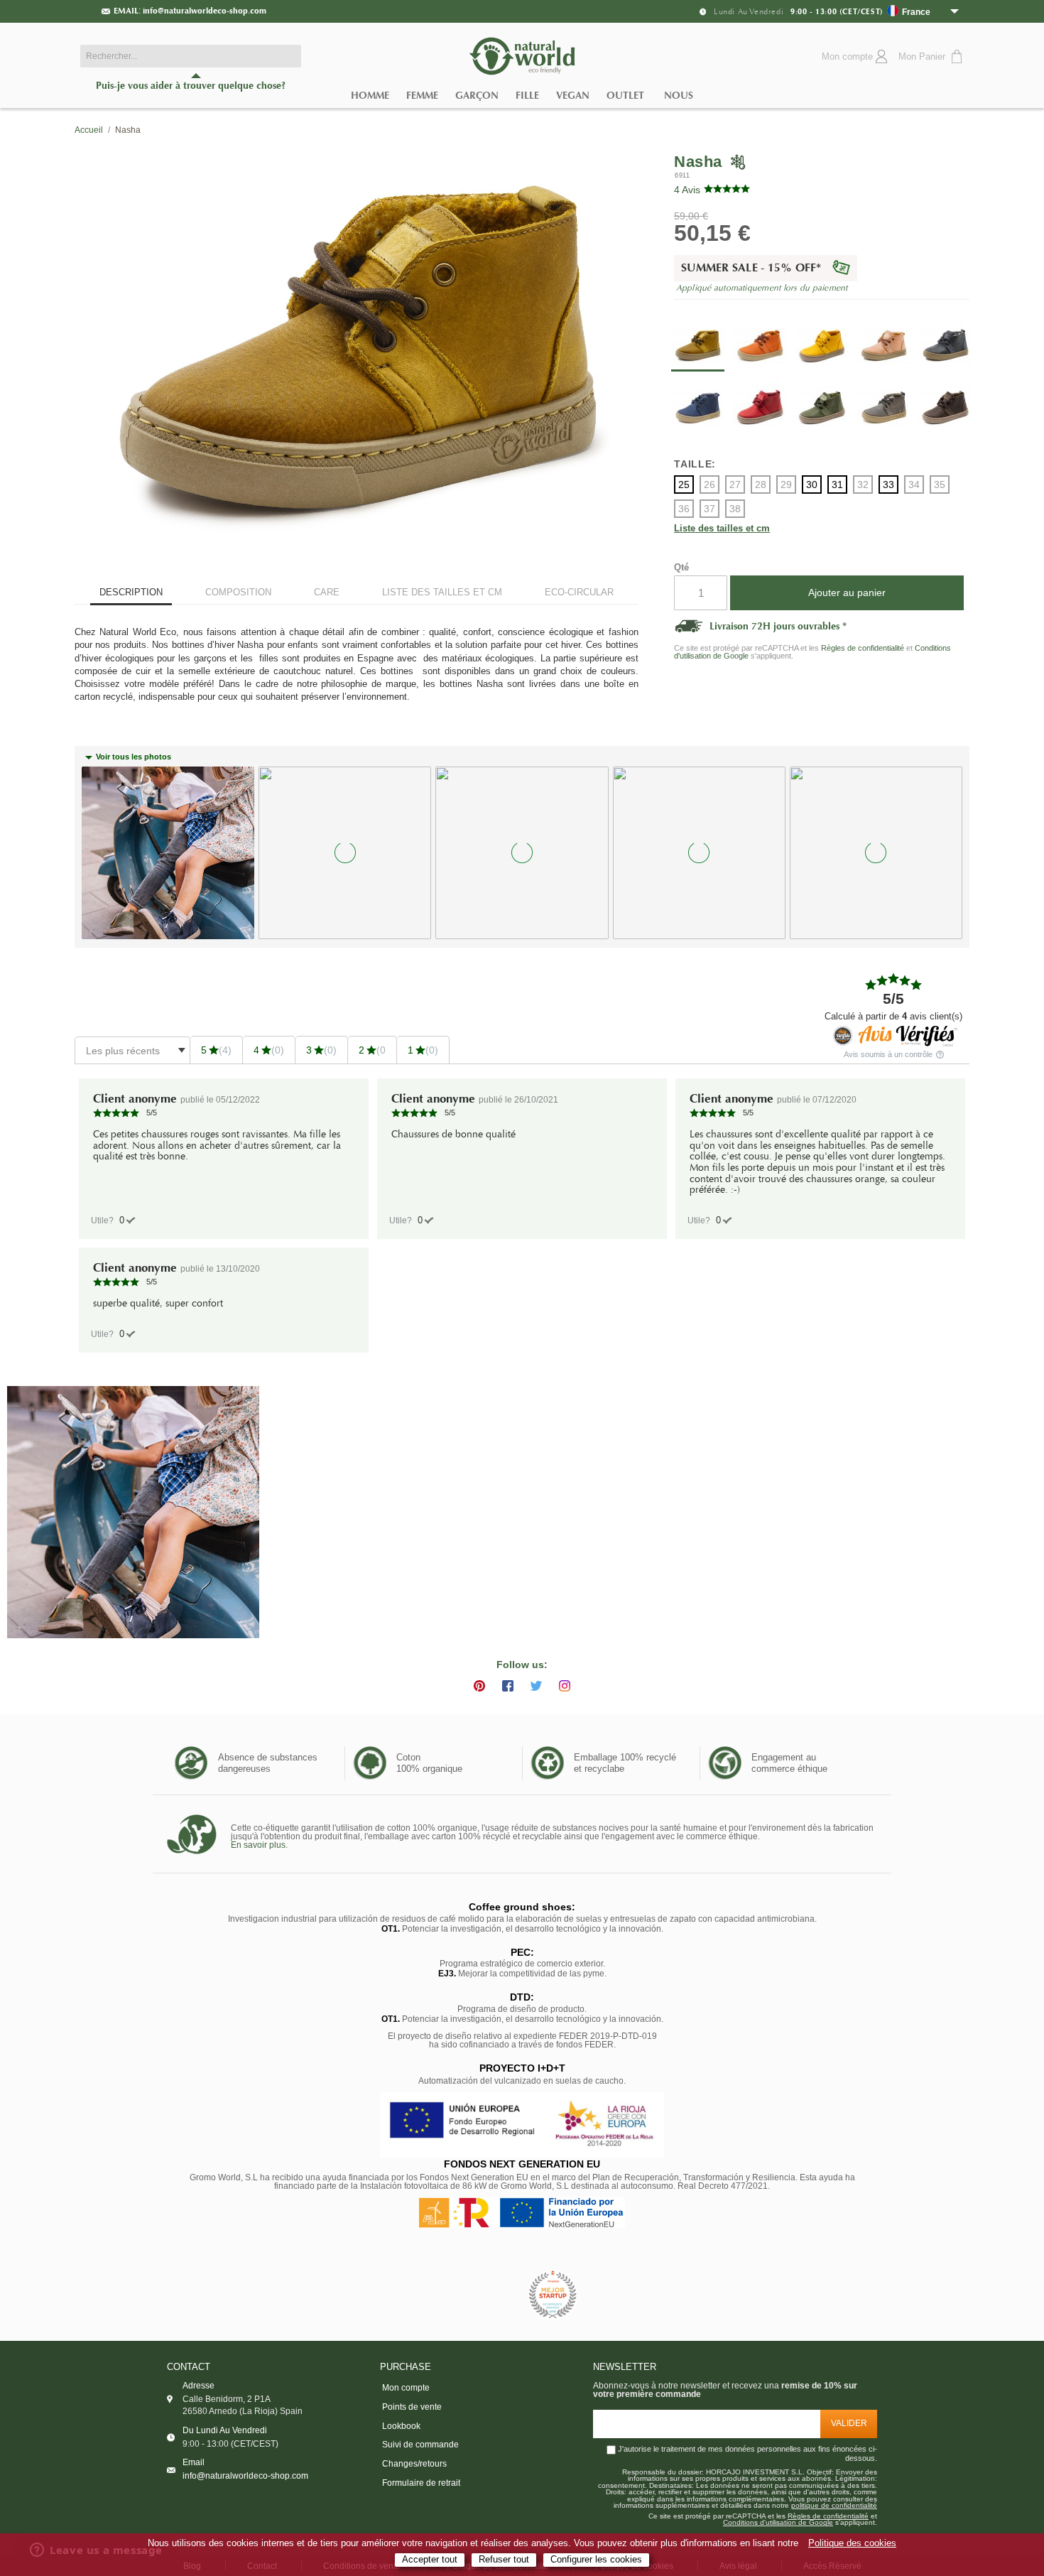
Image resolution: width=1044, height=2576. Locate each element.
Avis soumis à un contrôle (889, 1055)
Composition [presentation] (238, 592)
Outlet (625, 96)
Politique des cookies (852, 2543)
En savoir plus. (259, 1845)
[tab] (131, 594)
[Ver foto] (133, 1512)
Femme (422, 96)
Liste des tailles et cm (722, 529)
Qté (681, 567)
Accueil (89, 130)
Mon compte (406, 2388)
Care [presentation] (327, 592)
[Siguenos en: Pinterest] (479, 1686)
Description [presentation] (131, 592)
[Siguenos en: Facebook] (508, 1686)
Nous (679, 96)
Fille (527, 96)
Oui (122, 1220)
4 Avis (687, 190)
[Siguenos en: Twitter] (536, 1686)
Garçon (477, 96)
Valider (849, 2423)
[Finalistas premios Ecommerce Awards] (553, 2296)
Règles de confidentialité (863, 648)
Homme (370, 96)
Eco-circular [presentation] (579, 592)
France (916, 12)
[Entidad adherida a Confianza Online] (490, 2295)
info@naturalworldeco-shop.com (205, 11)
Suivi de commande (420, 2445)
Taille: (695, 464)
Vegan (573, 96)
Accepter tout (430, 2560)
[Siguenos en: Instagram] (565, 1686)
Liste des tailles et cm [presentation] (442, 592)
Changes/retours (414, 2464)
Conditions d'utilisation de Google (778, 2523)
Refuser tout (504, 2560)
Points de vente (412, 2407)
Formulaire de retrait (421, 2483)
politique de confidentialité (834, 2506)
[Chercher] (287, 56)
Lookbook (401, 2426)
